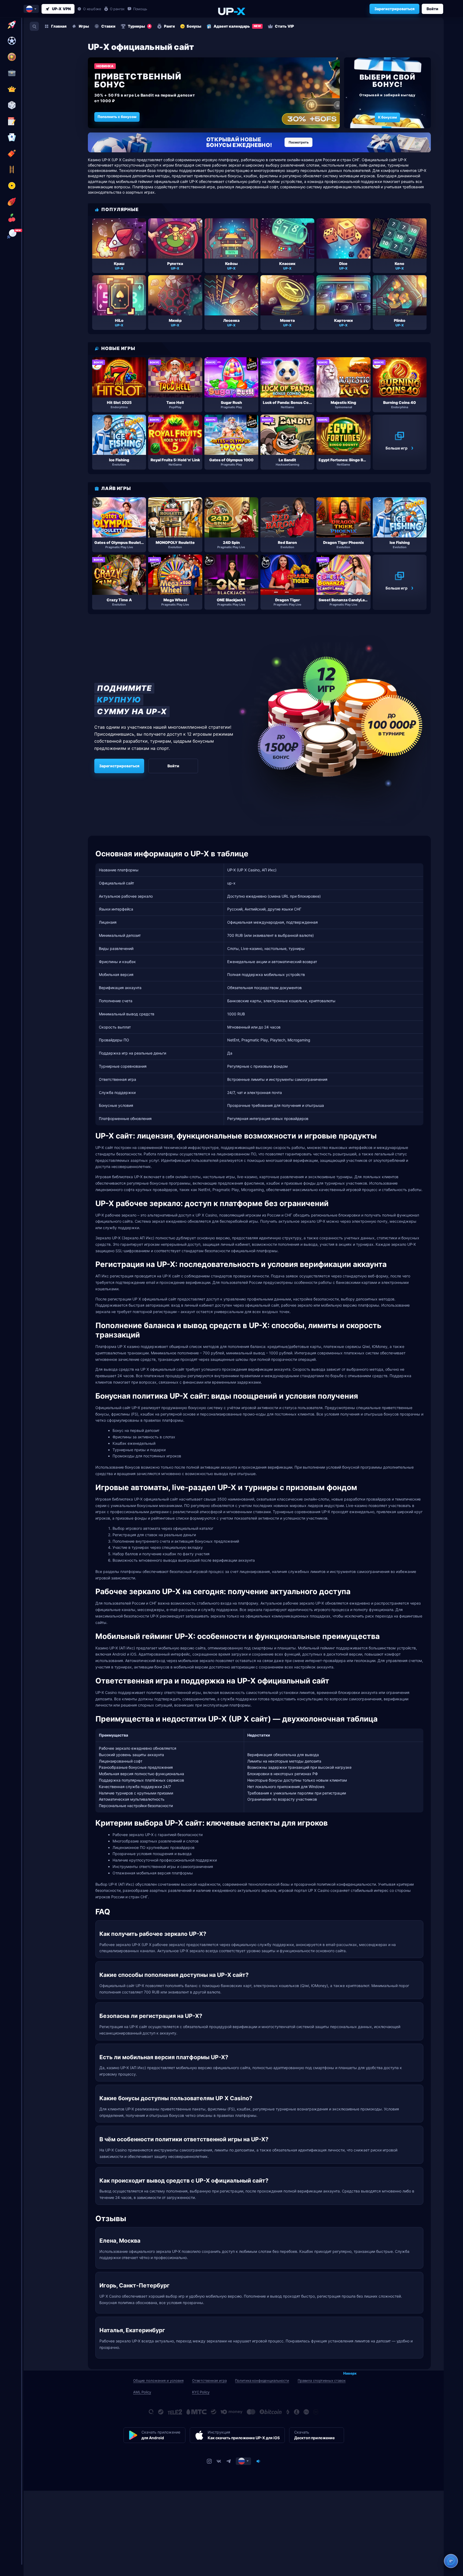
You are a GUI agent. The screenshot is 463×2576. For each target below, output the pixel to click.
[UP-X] (231, 11)
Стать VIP (284, 26)
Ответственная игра (209, 2380)
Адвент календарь (237, 26)
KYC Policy (201, 2392)
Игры (84, 26)
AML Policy (142, 2392)
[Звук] (258, 2461)
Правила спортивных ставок (322, 2380)
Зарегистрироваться (394, 9)
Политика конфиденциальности (262, 2380)
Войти (432, 9)
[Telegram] (229, 2461)
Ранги (169, 26)
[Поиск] (34, 26)
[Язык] (243, 2461)
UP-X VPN (61, 9)
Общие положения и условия (158, 2380)
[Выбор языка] (31, 9)
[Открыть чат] (451, 2561)
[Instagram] (209, 2461)
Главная (59, 26)
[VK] (219, 2461)
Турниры (139, 26)
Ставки (108, 26)
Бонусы (194, 26)
